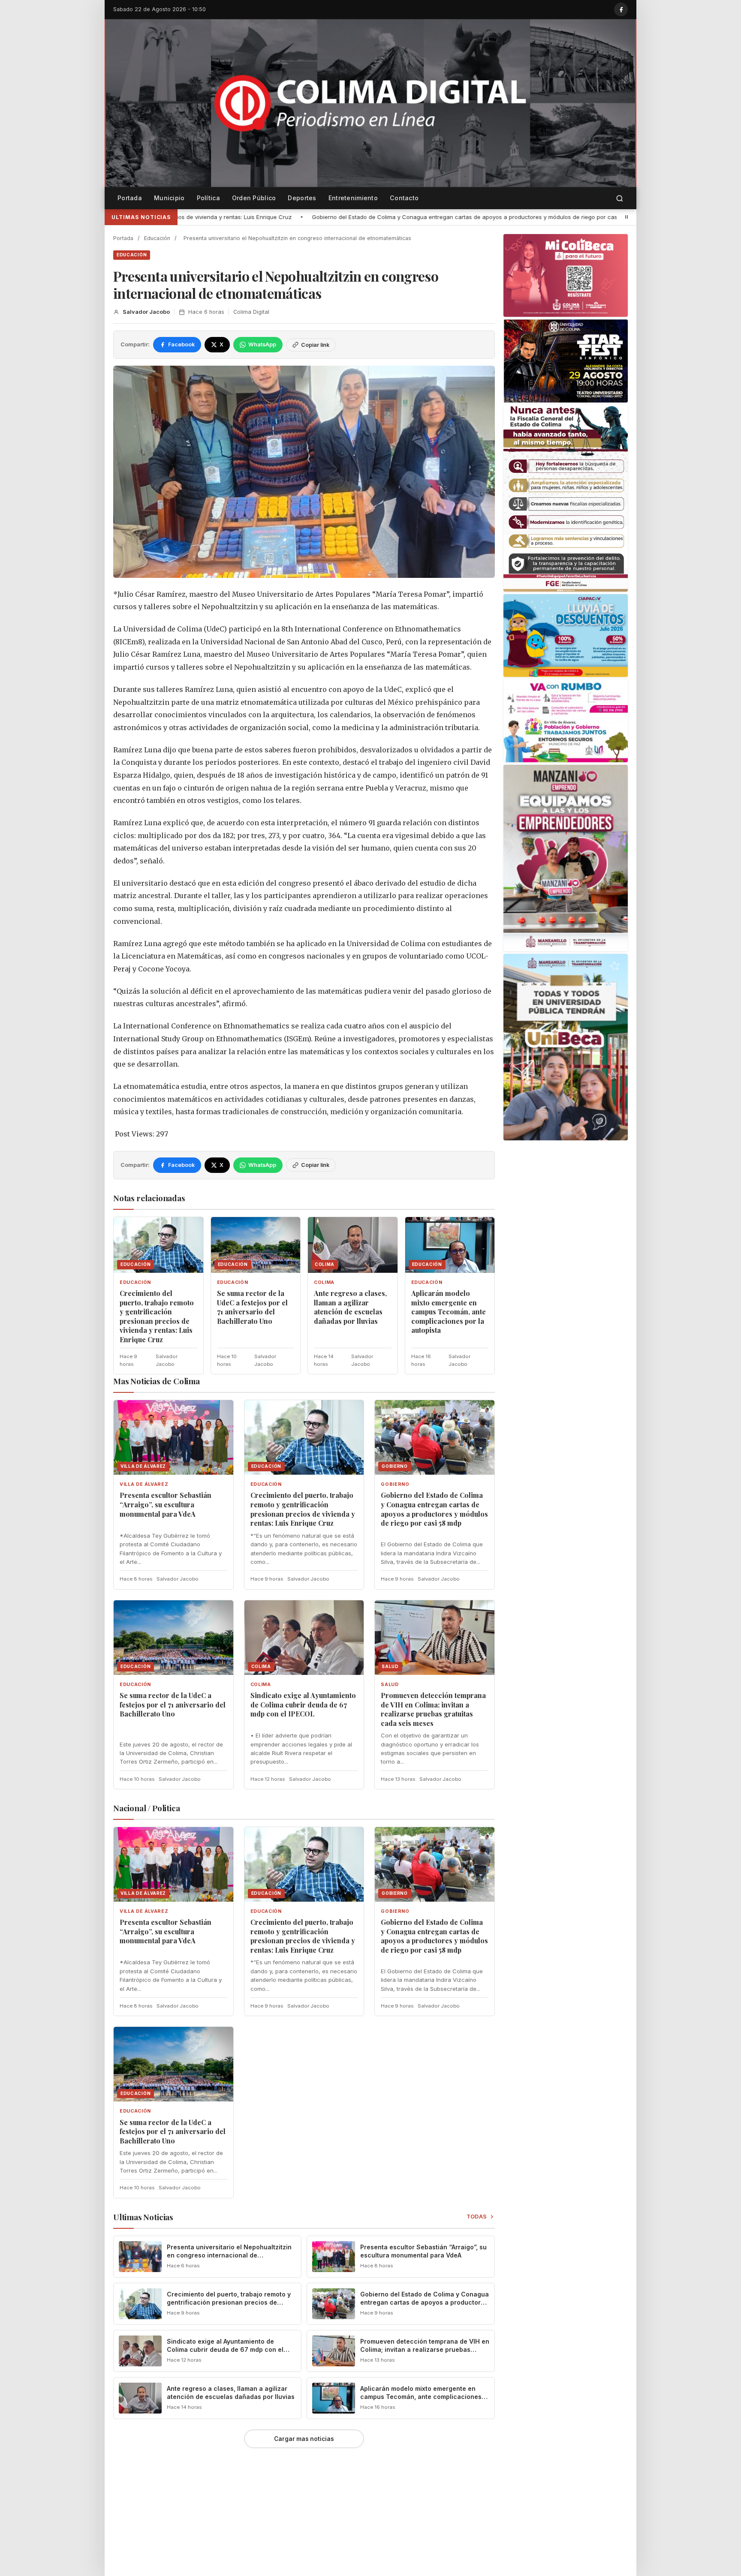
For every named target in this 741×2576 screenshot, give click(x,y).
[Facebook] (621, 9)
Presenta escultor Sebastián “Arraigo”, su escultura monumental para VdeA (166, 1504)
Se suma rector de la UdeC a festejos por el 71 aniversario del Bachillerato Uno (575, 217)
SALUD (390, 1685)
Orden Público (254, 198)
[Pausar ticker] (627, 217)
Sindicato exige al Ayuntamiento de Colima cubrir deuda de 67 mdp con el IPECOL (303, 1704)
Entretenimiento (353, 198)
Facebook (181, 344)
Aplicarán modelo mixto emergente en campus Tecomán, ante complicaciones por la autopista (449, 1312)
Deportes (302, 198)
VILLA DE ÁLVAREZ (144, 1484)
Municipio (169, 198)
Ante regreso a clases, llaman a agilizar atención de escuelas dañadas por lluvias (350, 1307)
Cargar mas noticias (304, 2439)
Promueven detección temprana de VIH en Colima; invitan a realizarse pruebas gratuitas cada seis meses (433, 1709)
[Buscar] (620, 198)
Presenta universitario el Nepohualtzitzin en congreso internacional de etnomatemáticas (229, 2255)
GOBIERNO (395, 1484)
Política (208, 198)
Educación (157, 238)
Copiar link (315, 345)
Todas (477, 2217)
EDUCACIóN (132, 255)
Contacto (404, 198)
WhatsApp (262, 344)
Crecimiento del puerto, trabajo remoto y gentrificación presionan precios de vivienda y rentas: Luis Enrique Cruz (157, 1316)
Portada (130, 198)
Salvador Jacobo (146, 312)
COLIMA (324, 1282)
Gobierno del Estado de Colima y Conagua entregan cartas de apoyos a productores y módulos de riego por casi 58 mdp (283, 217)
